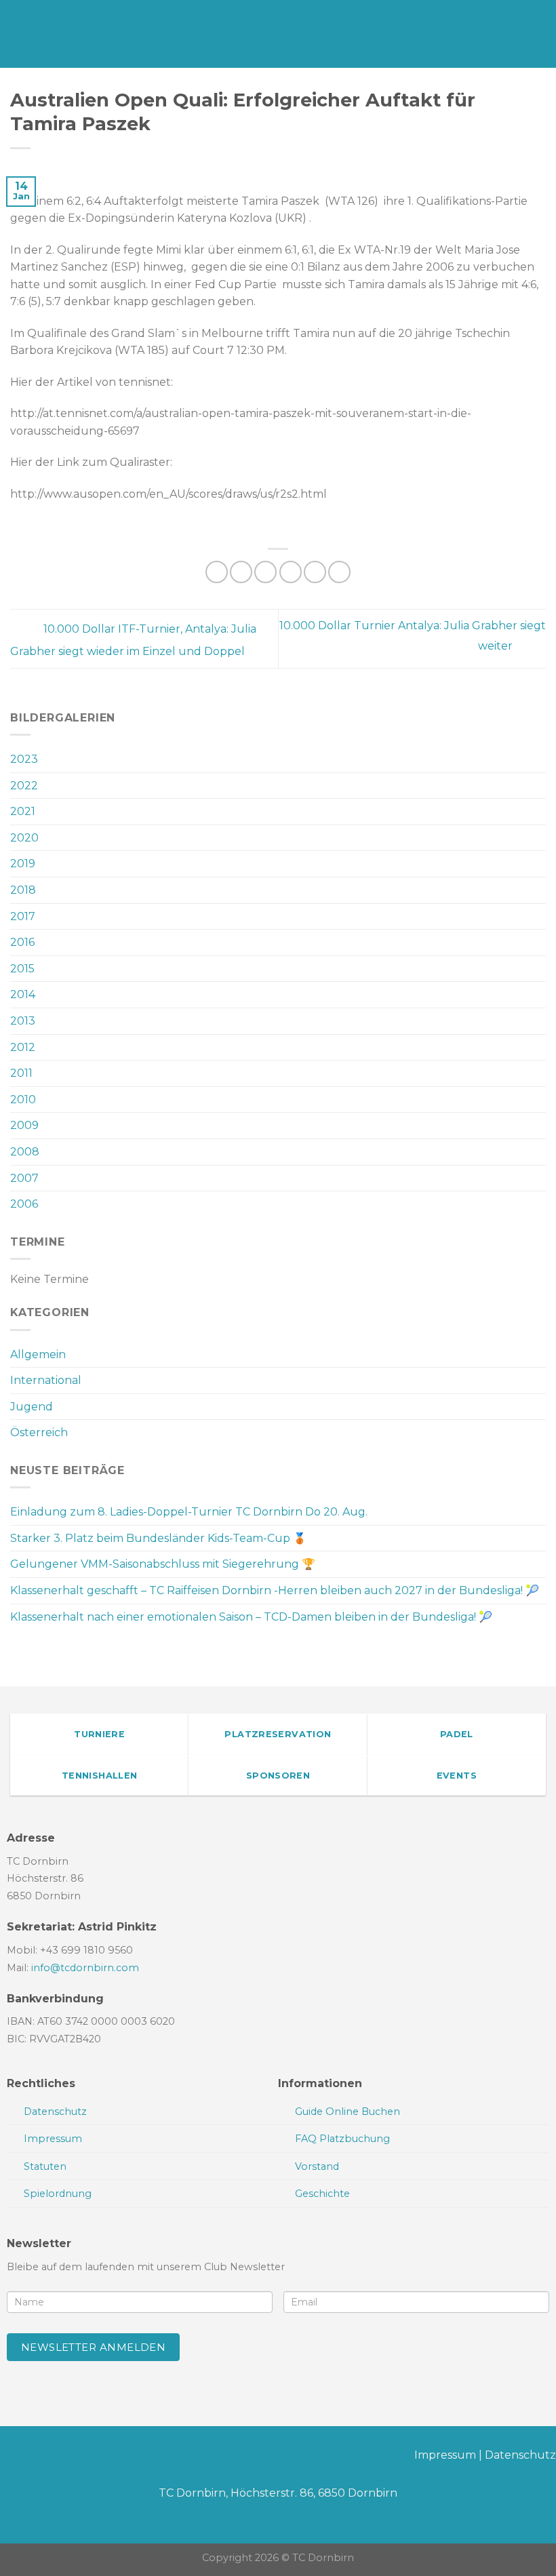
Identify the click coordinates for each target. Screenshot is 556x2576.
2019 (23, 864)
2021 (23, 811)
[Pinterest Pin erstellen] (315, 572)
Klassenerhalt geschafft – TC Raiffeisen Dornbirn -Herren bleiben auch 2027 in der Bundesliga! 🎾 (275, 1590)
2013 (23, 1021)
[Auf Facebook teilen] (241, 572)
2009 (24, 1125)
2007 (24, 1178)
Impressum (445, 2455)
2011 (21, 1073)
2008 (25, 1152)
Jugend (32, 1407)
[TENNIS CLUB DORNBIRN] (278, 34)
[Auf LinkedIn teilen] (339, 572)
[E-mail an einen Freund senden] (291, 572)
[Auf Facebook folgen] (11, 2458)
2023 (24, 759)
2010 (23, 1099)
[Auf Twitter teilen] (265, 572)
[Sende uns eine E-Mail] (54, 2458)
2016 (22, 942)
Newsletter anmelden (94, 2347)
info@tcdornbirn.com (85, 1968)
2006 (24, 1204)
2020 (24, 838)
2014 (23, 994)
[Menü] (18, 34)
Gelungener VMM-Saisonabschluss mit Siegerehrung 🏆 (163, 1564)
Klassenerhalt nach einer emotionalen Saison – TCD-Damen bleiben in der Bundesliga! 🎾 (251, 1617)
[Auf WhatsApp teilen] (217, 572)
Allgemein (38, 1354)
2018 (23, 890)
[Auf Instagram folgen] (32, 2458)
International (46, 1380)
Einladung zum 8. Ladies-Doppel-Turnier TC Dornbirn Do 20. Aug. (189, 1512)
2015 (22, 969)
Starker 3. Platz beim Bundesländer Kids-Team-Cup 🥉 (158, 1538)
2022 (24, 786)
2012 (23, 1047)
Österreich (39, 1432)
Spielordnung (58, 2194)
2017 (23, 916)
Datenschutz (520, 2455)
